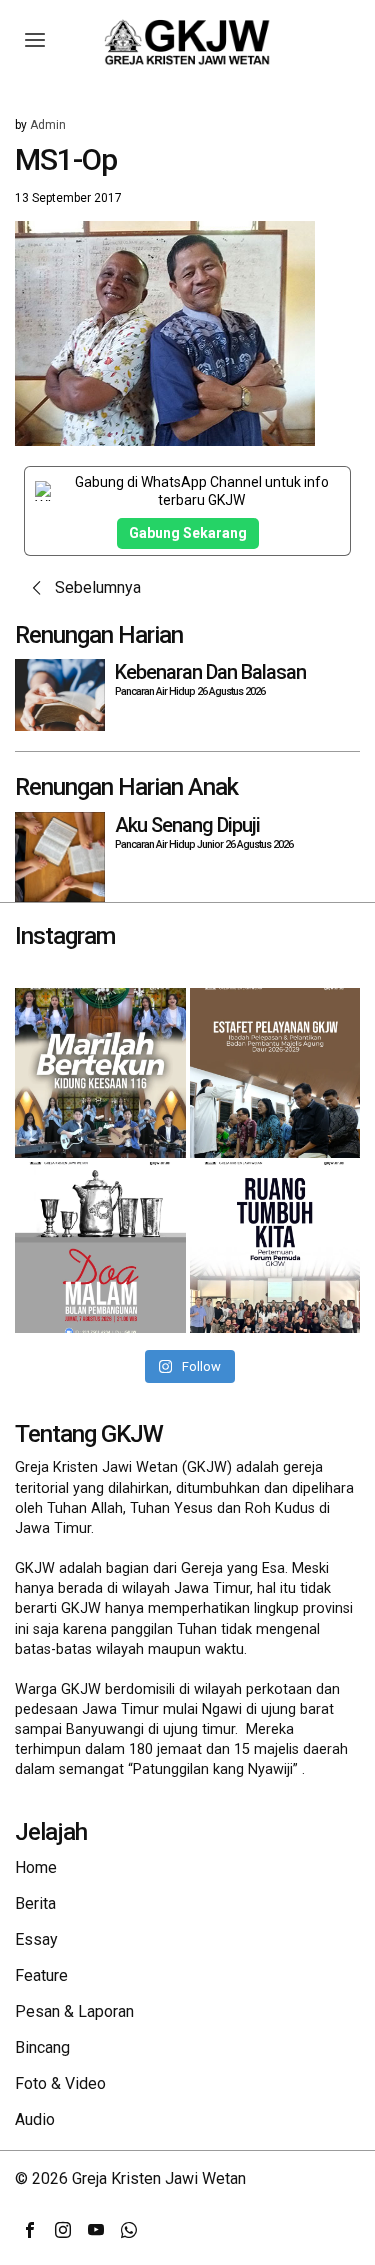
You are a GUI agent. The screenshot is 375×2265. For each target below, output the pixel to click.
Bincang (42, 2047)
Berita (35, 1903)
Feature (41, 1975)
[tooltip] (30, 2230)
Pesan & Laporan (74, 2011)
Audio (35, 2119)
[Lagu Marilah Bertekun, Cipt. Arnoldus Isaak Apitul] (100, 1073)
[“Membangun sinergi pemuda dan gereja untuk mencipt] (275, 1247)
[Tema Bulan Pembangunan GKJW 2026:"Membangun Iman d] (100, 1247)
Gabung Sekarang (188, 533)
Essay (36, 1939)
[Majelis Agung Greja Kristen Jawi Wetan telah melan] (275, 1073)
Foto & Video (60, 2083)
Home (36, 1867)
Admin (48, 125)
